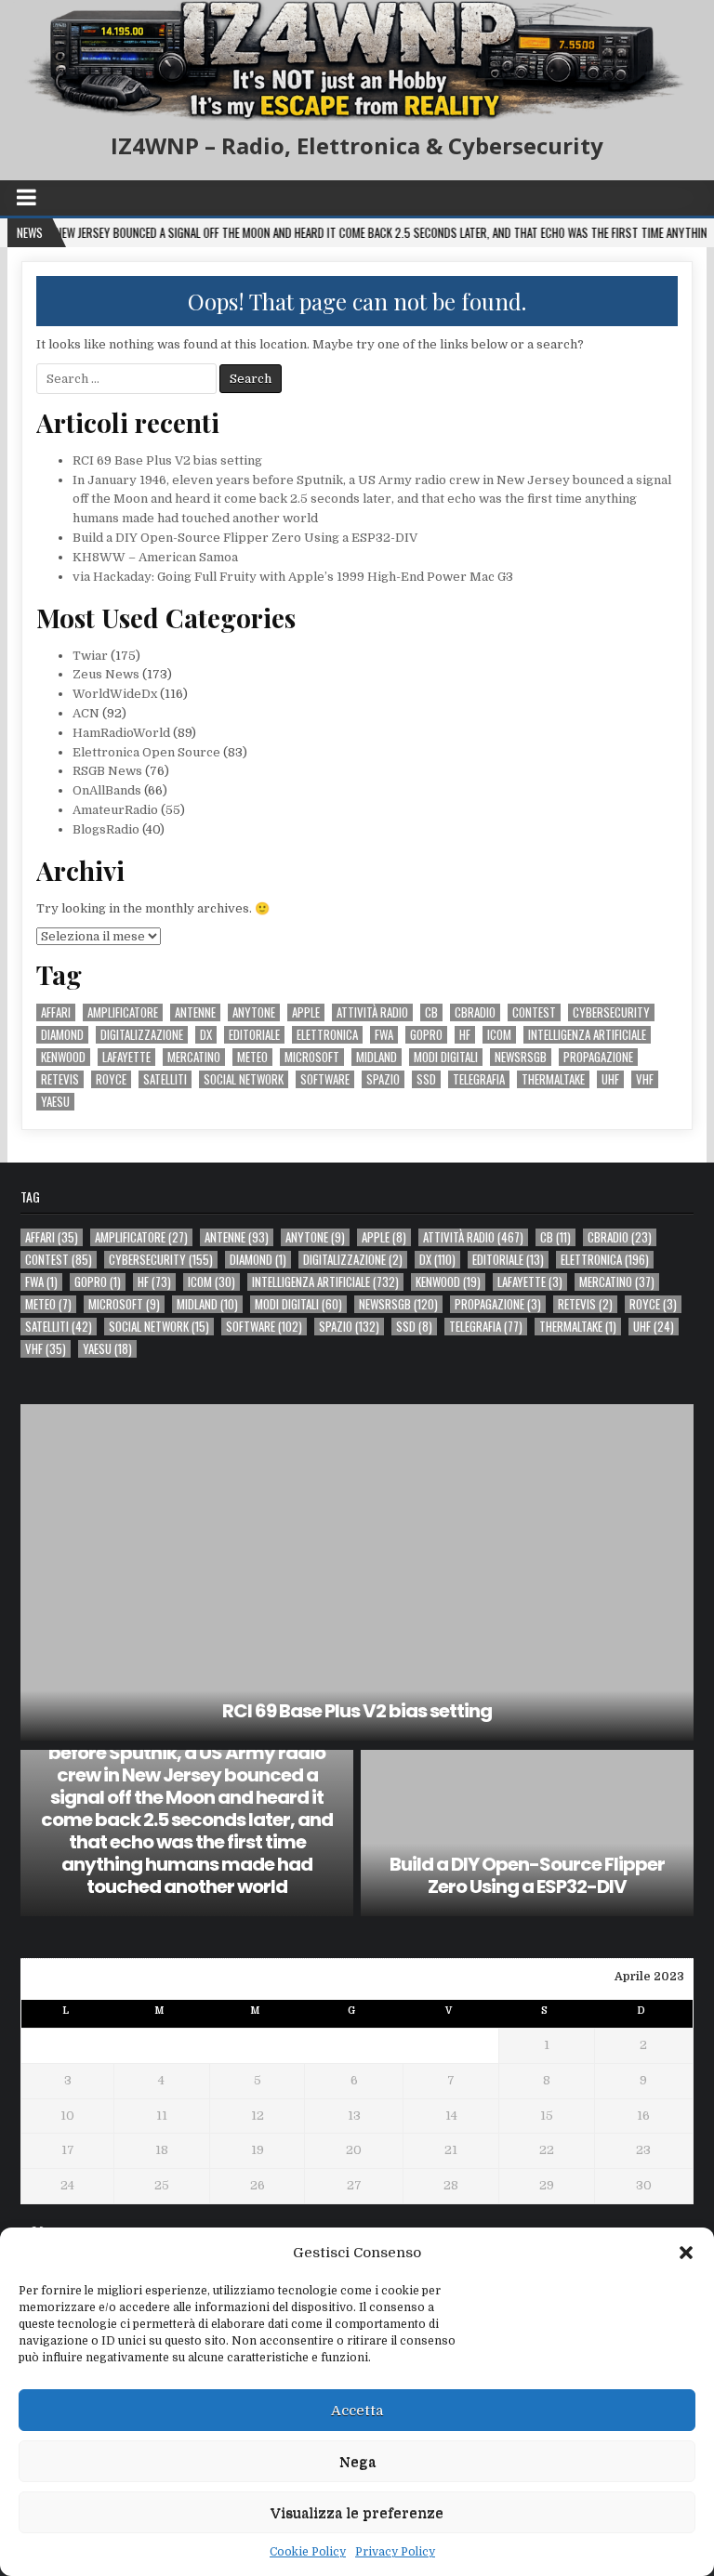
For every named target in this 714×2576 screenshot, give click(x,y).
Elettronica (327, 1035)
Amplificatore (123, 1012)
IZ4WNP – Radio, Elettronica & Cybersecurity (357, 145)
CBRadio (475, 1012)
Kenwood (63, 1057)
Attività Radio (372, 1012)
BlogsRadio (106, 829)
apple (306, 1012)
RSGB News (107, 771)
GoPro (426, 1035)
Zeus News (106, 674)
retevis (60, 1079)
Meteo (252, 1057)
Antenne (195, 1012)
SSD (426, 1079)
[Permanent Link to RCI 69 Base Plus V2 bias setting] (357, 1572)
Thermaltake (553, 1079)
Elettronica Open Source (146, 752)
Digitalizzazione (142, 1035)
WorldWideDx (115, 694)
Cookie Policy (308, 2552)
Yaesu (55, 1102)
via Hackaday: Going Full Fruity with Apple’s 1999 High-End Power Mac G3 (293, 577)
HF (465, 1035)
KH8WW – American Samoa (155, 557)
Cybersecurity (611, 1012)
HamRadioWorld (121, 733)
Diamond (62, 1035)
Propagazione (598, 1057)
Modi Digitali (446, 1057)
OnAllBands (107, 790)
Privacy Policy (395, 2552)
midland (377, 1057)
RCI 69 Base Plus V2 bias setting (167, 460)
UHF (610, 1079)
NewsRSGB (521, 1057)
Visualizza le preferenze (357, 2513)
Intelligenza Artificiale (587, 1035)
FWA (384, 1035)
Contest (534, 1012)
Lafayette (126, 1057)
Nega (357, 2462)
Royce (111, 1079)
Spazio (383, 1079)
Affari (56, 1012)
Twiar (90, 656)
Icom (499, 1035)
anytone (254, 1012)
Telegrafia (479, 1079)
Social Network (244, 1079)
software (325, 1079)
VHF (645, 1079)
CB (431, 1012)
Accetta (357, 2411)
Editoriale (254, 1035)
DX (206, 1035)
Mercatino (194, 1057)
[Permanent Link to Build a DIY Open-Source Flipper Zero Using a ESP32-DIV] (527, 1833)
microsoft (312, 1057)
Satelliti (165, 1079)
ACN (86, 713)
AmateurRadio (115, 810)
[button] (686, 2253)
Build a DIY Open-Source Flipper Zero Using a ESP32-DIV (245, 538)
